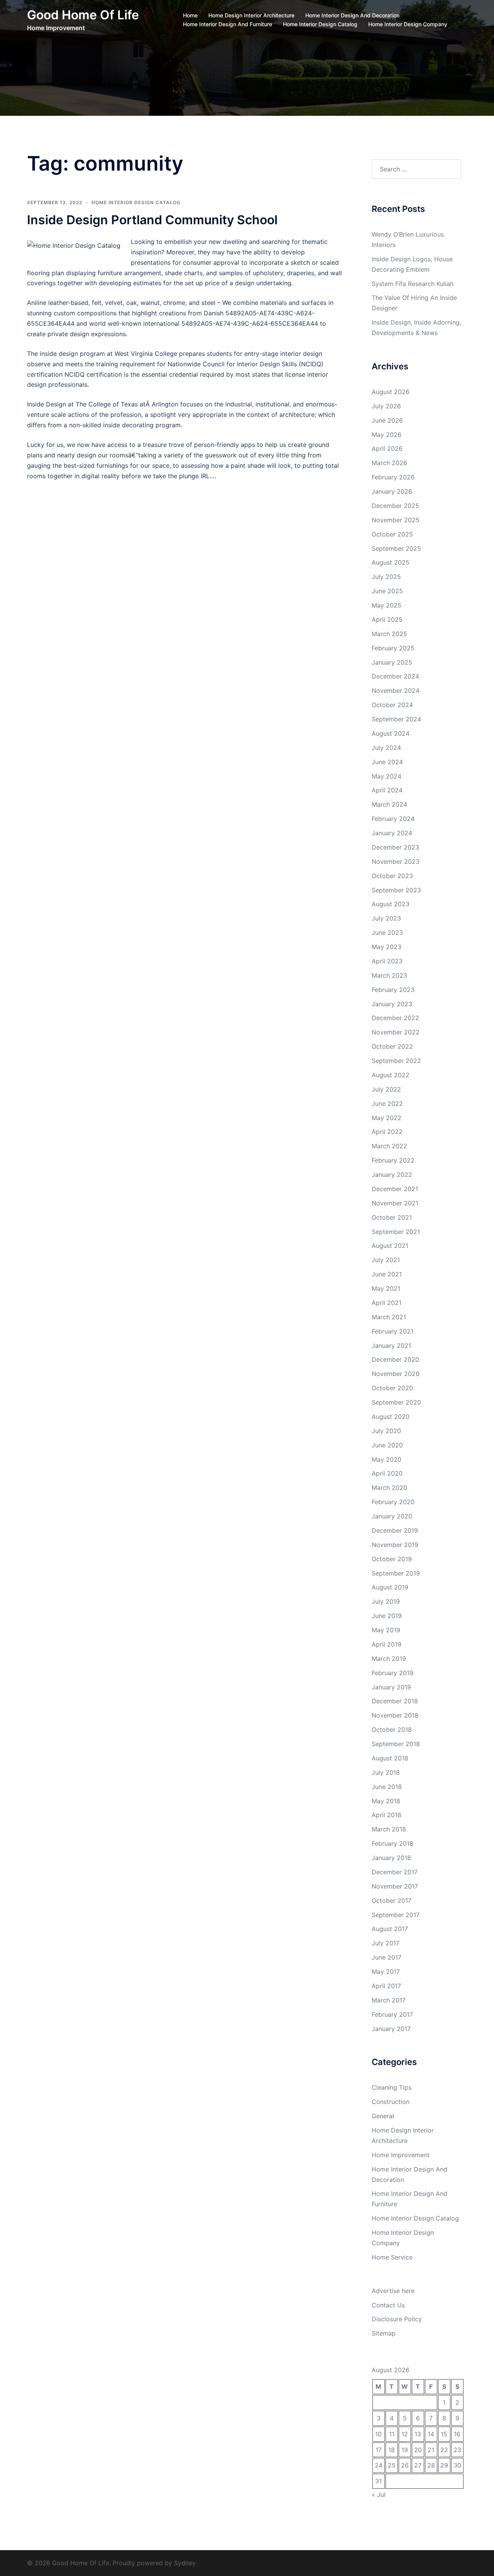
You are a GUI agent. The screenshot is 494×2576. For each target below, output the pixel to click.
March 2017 (389, 2000)
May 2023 (387, 947)
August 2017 (390, 1929)
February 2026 (393, 477)
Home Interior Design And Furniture (228, 24)
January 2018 (391, 1858)
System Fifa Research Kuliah (413, 284)
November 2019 (395, 1545)
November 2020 (396, 1374)
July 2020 (386, 1431)
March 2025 (389, 634)
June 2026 (387, 420)
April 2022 (387, 1132)
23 (457, 2450)
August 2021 (390, 1246)
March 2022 (389, 1146)
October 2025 (392, 534)
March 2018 (389, 1829)
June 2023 (387, 933)
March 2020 (389, 1488)
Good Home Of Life (83, 15)
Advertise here (393, 2291)
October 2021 (392, 1217)
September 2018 (396, 1744)
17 (379, 2450)
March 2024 (389, 804)
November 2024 (396, 691)
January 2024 (392, 833)
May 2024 (387, 776)
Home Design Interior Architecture (251, 15)
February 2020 (393, 1502)
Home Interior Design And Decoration (352, 15)
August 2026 (391, 392)
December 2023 (395, 847)
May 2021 (386, 1288)
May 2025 (387, 605)
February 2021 (392, 1331)
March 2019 (389, 1659)
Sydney (185, 2563)
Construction (391, 2102)
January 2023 (392, 1004)
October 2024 (392, 705)
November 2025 (396, 520)
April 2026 (387, 449)
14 (431, 2434)
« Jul (379, 2495)
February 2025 (393, 648)
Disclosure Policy (397, 2319)
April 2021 (387, 1303)
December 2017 (395, 1872)
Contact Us (388, 2305)
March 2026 (389, 463)
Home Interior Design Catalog (320, 24)
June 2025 (387, 591)
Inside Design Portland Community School (152, 220)
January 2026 (392, 491)
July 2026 (386, 406)
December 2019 (395, 1530)
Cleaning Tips (392, 2087)
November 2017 (395, 1886)
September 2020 (396, 1402)
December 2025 (395, 506)
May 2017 (386, 1972)
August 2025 (391, 562)
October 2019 (392, 1559)
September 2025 (396, 548)
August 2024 (391, 733)
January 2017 (391, 2029)
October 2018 (392, 1730)
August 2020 (391, 1417)
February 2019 (392, 1673)
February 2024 (393, 819)
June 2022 (387, 1104)
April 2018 (387, 1815)
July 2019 (386, 1601)
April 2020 (387, 1473)
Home (190, 15)
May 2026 (387, 435)
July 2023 (386, 918)
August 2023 (391, 904)
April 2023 (387, 961)
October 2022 (392, 1046)
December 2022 (395, 1018)
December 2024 (395, 676)
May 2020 (387, 1459)
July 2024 (386, 748)
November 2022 (396, 1032)
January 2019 (391, 1687)
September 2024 (396, 719)
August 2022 (391, 1075)
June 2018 (387, 1787)
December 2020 (395, 1359)
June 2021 (387, 1274)
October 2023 (392, 876)
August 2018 (390, 1758)
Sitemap (384, 2333)
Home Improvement (401, 2155)
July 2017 (386, 1943)
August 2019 (390, 1587)
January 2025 (392, 662)
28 (431, 2465)
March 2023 (389, 975)
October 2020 (392, 1388)
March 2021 (389, 1317)
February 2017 (392, 2014)
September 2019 (396, 1573)
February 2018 (392, 1843)
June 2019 (387, 1616)
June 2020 (387, 1445)
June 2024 (387, 762)
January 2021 (391, 1346)
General (383, 2116)
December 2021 (395, 1189)
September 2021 (396, 1232)
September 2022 (396, 1061)
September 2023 (396, 890)
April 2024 (387, 790)
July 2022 (386, 1089)
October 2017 (392, 1901)
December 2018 (395, 1701)
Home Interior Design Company (408, 24)
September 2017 (396, 1915)
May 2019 (386, 1630)
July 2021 (386, 1260)
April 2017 (386, 1986)
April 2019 (387, 1644)
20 (418, 2450)
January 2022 (392, 1175)
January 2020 (392, 1516)
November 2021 (395, 1203)
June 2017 (387, 1957)
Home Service (392, 2257)
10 (378, 2434)
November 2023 (396, 861)
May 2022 (387, 1118)
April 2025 (387, 619)
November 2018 (395, 1715)
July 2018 (386, 1772)
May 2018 (386, 1801)
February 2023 (393, 990)
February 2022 (393, 1160)
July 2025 (386, 577)
